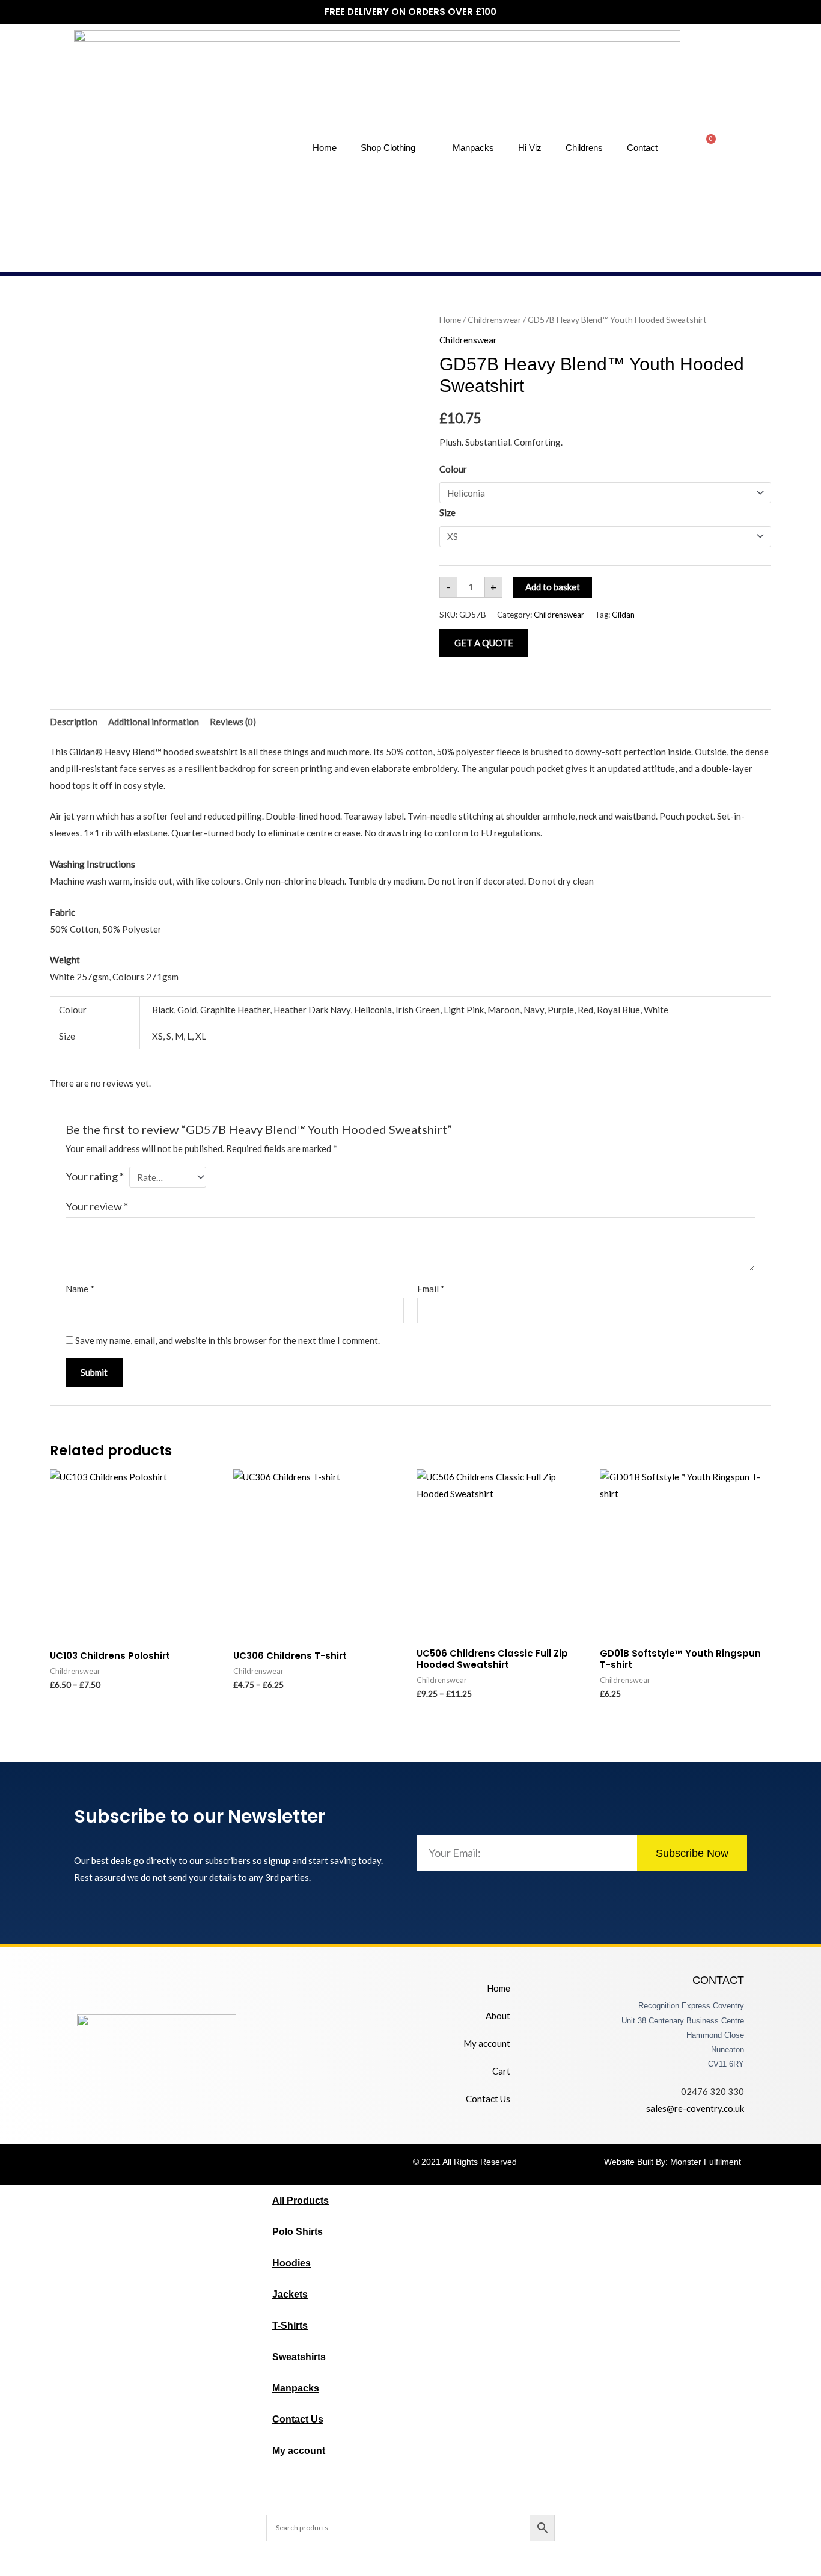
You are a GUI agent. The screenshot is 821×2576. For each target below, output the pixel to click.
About (498, 2016)
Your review (97, 1206)
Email (431, 1289)
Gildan (623, 615)
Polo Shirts (298, 2232)
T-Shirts (290, 2326)
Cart (501, 2071)
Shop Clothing (388, 148)
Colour (453, 469)
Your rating (95, 1176)
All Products (301, 2200)
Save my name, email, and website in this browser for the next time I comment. (227, 1340)
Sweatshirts (299, 2357)
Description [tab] (74, 722)
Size (447, 512)
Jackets (290, 2294)
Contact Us (488, 2099)
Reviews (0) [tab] (233, 722)
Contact (642, 148)
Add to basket (553, 587)
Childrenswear (494, 320)
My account (487, 2043)
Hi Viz (530, 148)
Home (325, 148)
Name (80, 1289)
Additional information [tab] (154, 722)
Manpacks (473, 148)
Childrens (584, 148)
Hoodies (291, 2263)
